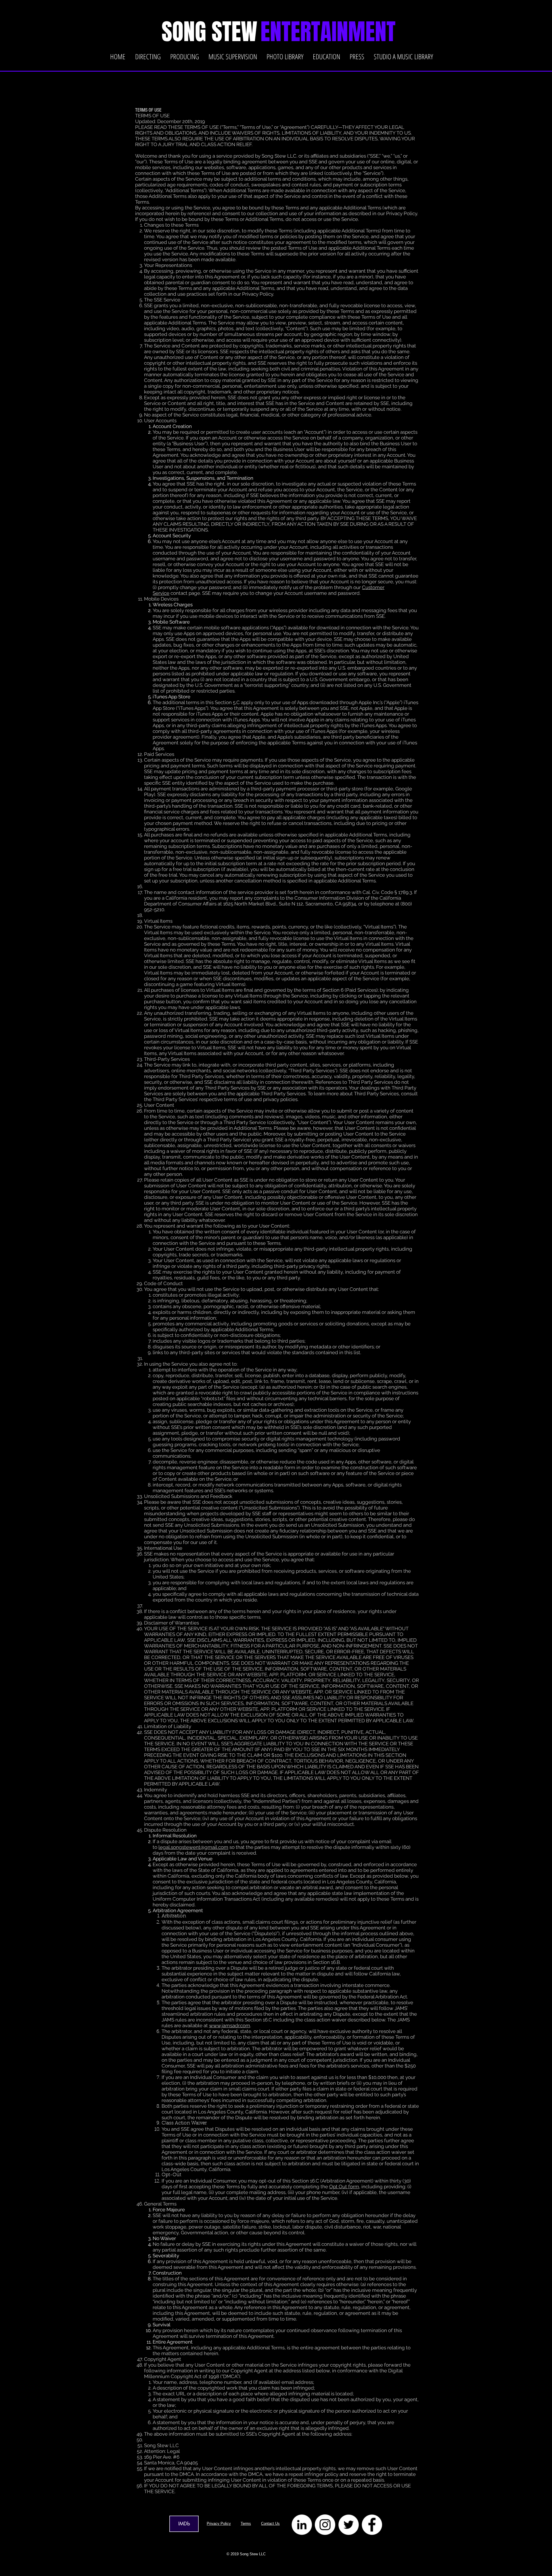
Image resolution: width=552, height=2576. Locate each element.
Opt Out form (344, 2187)
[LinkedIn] (302, 2525)
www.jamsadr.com (230, 2025)
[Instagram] (325, 2525)
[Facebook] (372, 2525)
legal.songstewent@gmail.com (193, 1847)
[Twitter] (349, 2525)
